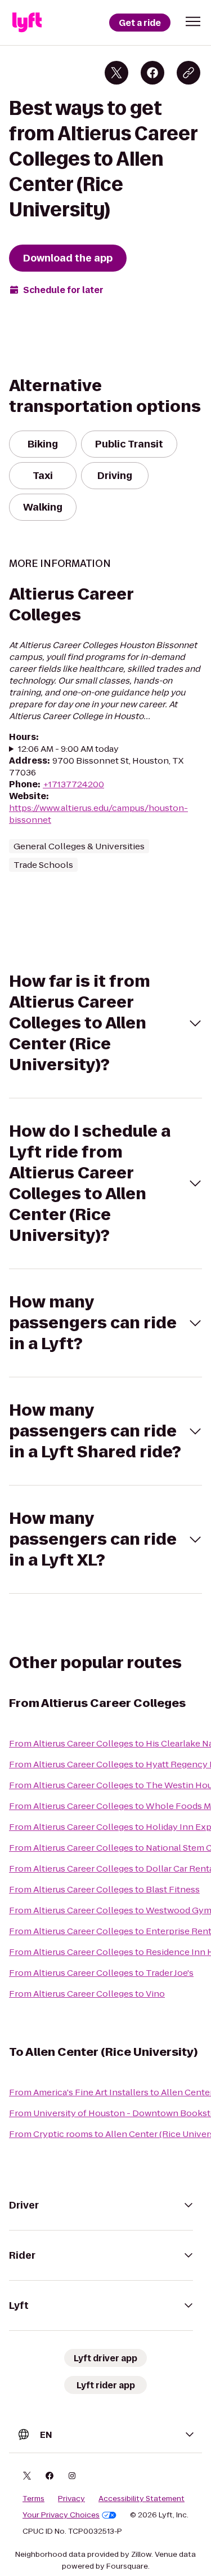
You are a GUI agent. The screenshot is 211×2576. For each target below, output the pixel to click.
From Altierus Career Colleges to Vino (87, 1994)
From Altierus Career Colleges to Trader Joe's (101, 1973)
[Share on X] (116, 73)
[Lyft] (27, 23)
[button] (193, 21)
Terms (33, 2499)
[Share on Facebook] (152, 73)
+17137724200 (73, 784)
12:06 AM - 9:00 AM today (68, 749)
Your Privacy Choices (61, 2515)
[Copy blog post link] (188, 73)
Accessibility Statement (142, 2499)
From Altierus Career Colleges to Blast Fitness (104, 1889)
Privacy (71, 2499)
